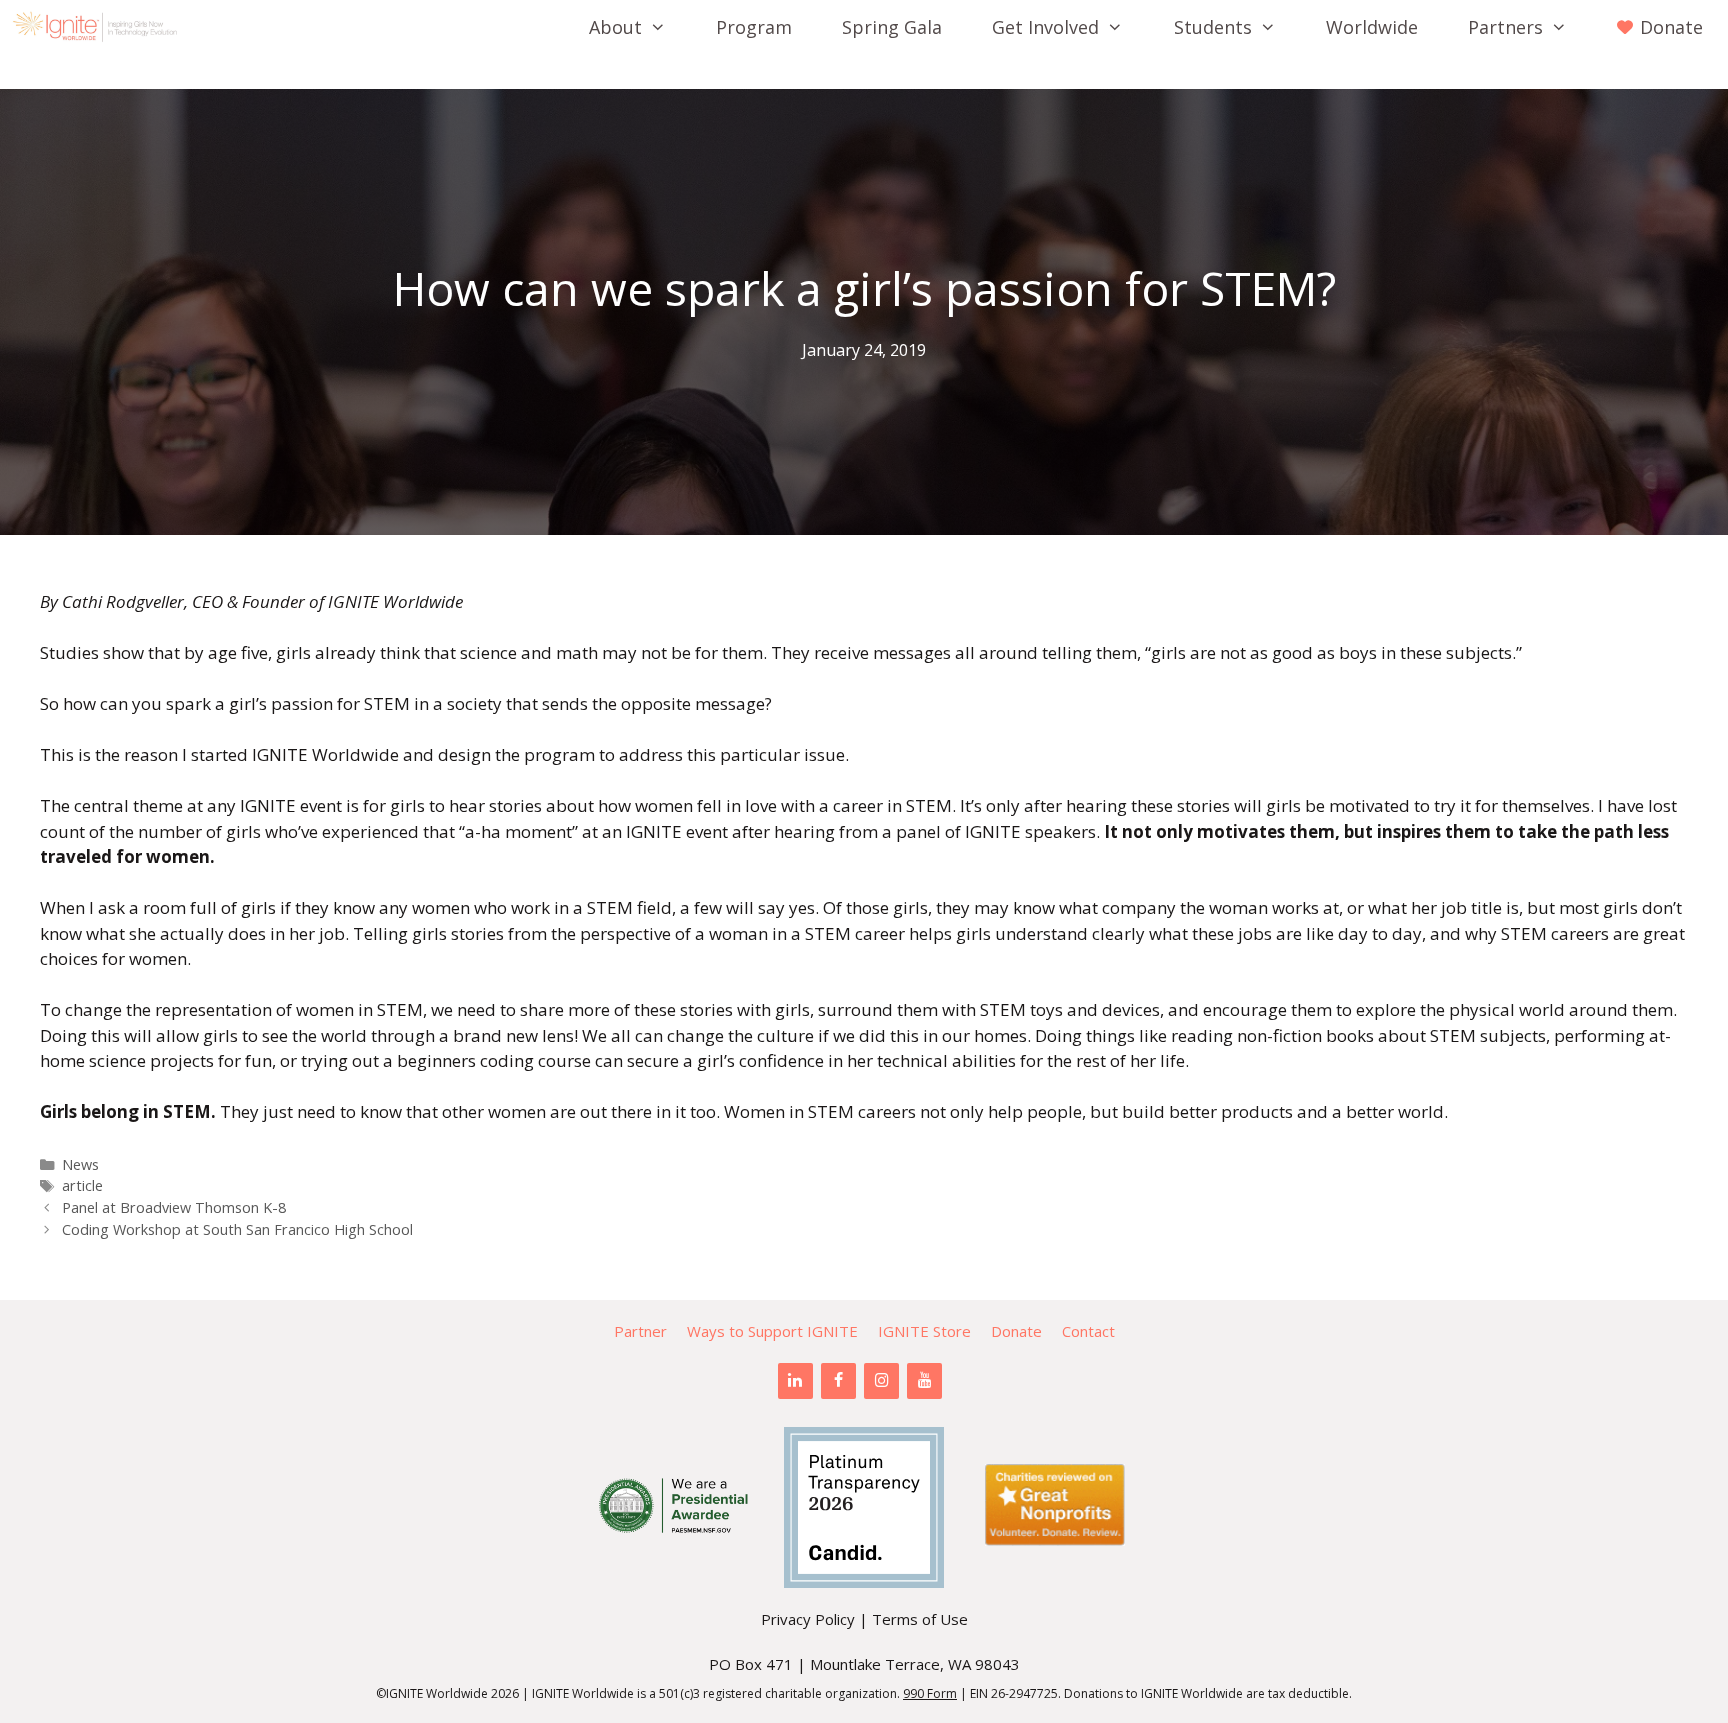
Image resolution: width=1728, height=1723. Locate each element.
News (80, 1164)
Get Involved (1045, 27)
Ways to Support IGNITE (772, 1331)
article (82, 1185)
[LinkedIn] (795, 1381)
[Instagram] (881, 1381)
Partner (640, 1331)
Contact (1088, 1331)
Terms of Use (920, 1619)
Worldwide (1372, 27)
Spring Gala (892, 27)
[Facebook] (838, 1381)
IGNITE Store (924, 1331)
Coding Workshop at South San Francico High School (237, 1229)
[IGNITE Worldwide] (100, 27)
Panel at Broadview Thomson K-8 (174, 1207)
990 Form (930, 1693)
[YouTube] (924, 1381)
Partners (1505, 27)
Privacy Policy (808, 1619)
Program (754, 27)
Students (1213, 27)
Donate (1016, 1331)
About (615, 27)
